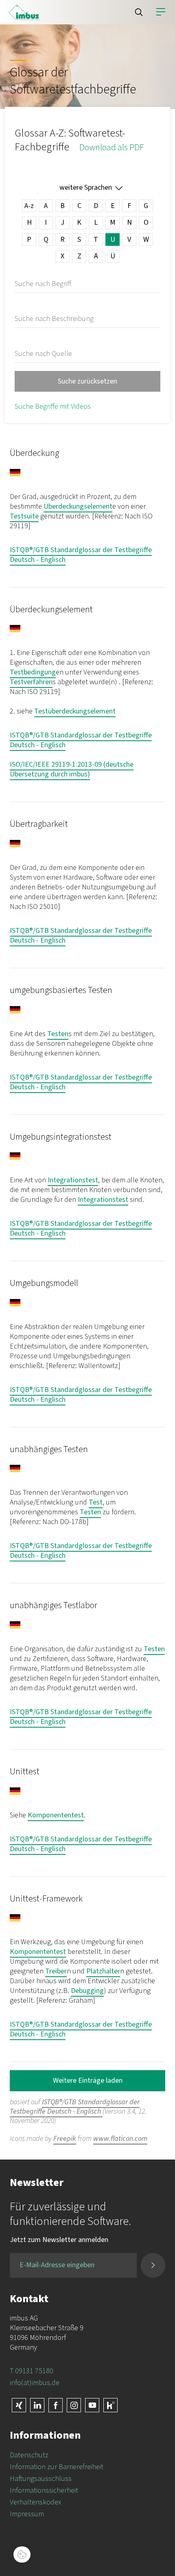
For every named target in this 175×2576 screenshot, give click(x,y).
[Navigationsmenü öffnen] (161, 12)
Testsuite (24, 516)
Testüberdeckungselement (75, 711)
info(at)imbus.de (35, 2383)
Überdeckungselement (78, 506)
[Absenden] (153, 2265)
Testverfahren (31, 682)
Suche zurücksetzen (87, 381)
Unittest (25, 1772)
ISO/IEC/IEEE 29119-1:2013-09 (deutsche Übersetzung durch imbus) (72, 769)
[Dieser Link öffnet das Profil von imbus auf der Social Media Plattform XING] (19, 2405)
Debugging (87, 1991)
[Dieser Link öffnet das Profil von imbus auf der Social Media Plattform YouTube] (92, 2405)
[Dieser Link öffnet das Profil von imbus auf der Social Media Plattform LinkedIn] (37, 2405)
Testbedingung (33, 672)
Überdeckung (34, 453)
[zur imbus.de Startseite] (24, 12)
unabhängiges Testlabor (54, 1605)
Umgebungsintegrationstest (61, 1137)
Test (96, 1502)
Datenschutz (29, 2455)
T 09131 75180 (32, 2371)
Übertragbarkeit (39, 824)
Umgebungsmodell (44, 1283)
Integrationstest (73, 1180)
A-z (29, 206)
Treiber (56, 1971)
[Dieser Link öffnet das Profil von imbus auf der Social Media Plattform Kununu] (110, 2405)
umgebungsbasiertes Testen (61, 990)
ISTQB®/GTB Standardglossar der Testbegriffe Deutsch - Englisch (81, 555)
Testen (58, 1034)
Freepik (65, 2139)
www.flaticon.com (120, 2139)
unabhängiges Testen (49, 1449)
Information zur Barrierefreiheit (57, 2467)
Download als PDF (112, 147)
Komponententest (56, 1815)
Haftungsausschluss (41, 2479)
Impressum (27, 2514)
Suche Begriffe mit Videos (53, 407)
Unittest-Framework (46, 1899)
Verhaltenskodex (35, 2502)
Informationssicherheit (44, 2490)
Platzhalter (103, 1971)
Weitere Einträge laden (88, 2081)
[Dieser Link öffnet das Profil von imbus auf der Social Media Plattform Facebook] (56, 2405)
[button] (139, 12)
